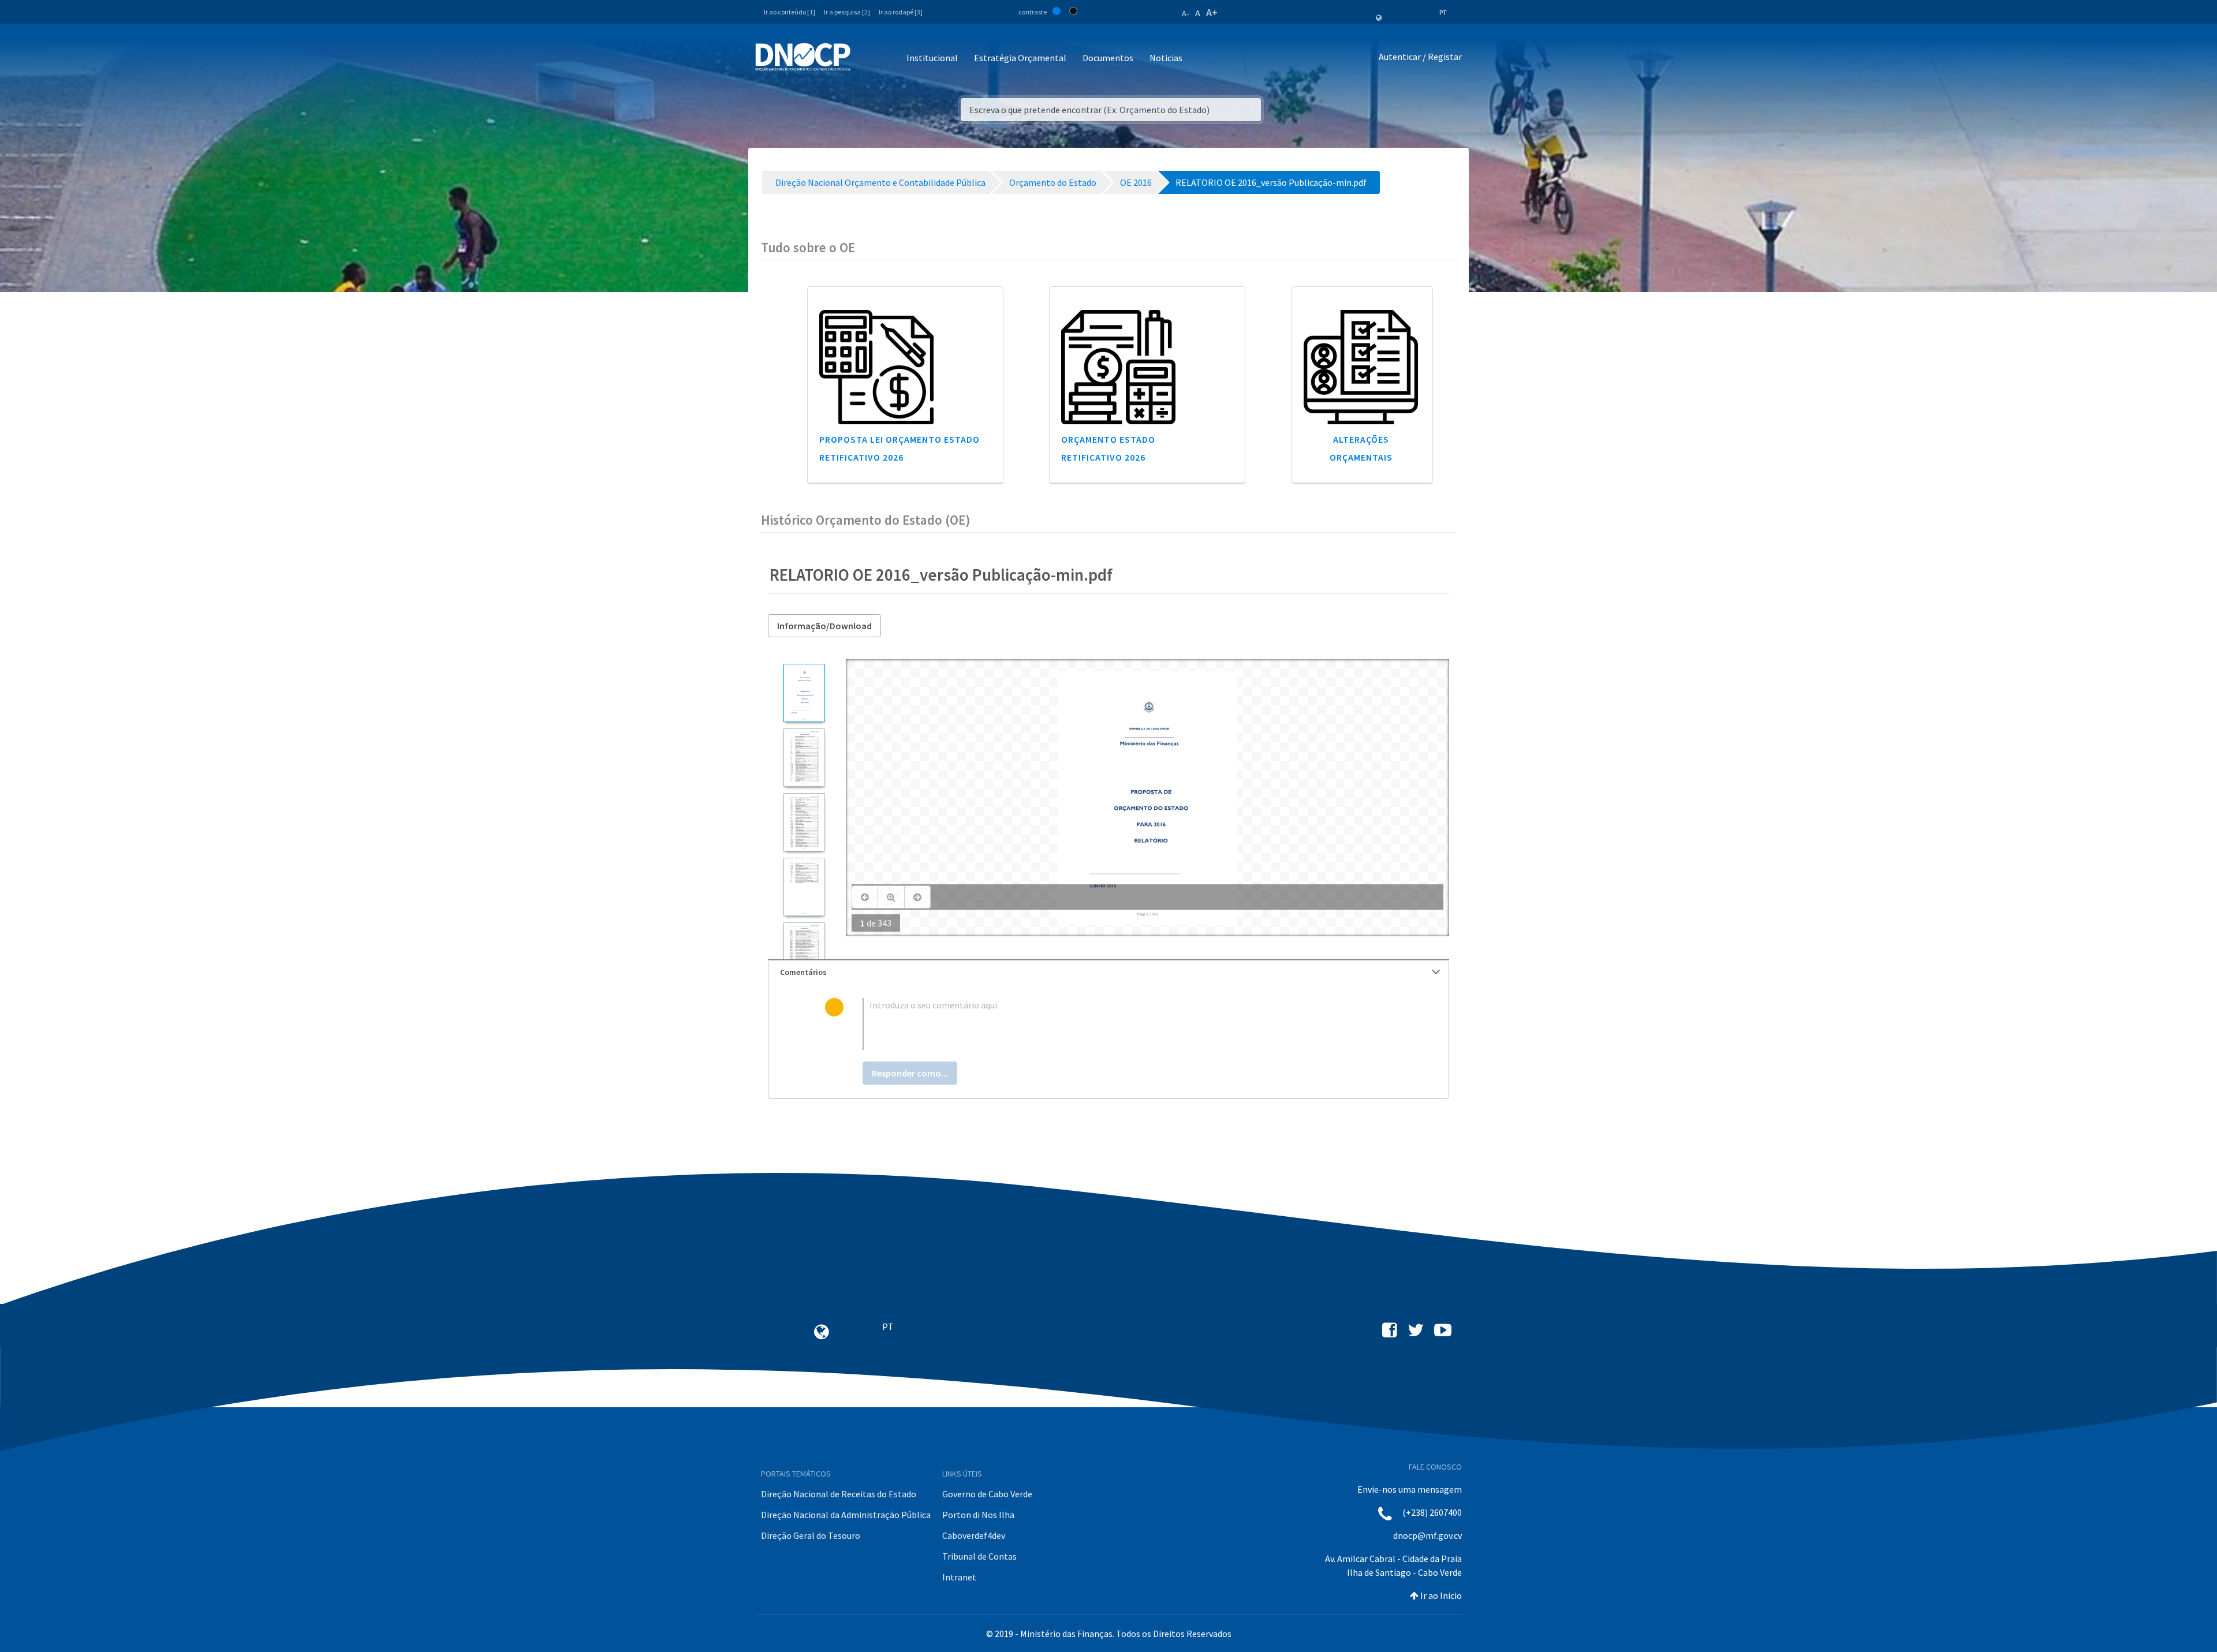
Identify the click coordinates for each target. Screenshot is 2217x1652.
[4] (804, 887)
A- (1186, 13)
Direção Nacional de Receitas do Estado (839, 1494)
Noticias (1166, 58)
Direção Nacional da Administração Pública (846, 1515)
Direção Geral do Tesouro (811, 1535)
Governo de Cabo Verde (987, 1494)
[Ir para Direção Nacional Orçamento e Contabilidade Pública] (803, 57)
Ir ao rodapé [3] (901, 12)
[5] (804, 952)
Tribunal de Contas (979, 1556)
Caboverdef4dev (974, 1535)
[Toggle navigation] (866, 59)
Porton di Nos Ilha (978, 1515)
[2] (804, 758)
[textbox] (1127, 1024)
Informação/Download (824, 626)
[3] (804, 822)
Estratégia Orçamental (1020, 58)
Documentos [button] (1108, 58)
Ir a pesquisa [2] (847, 12)
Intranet (959, 1577)
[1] (804, 693)
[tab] (1108, 972)
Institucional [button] (932, 58)
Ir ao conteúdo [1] (790, 12)
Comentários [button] (803, 972)
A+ (1212, 12)
